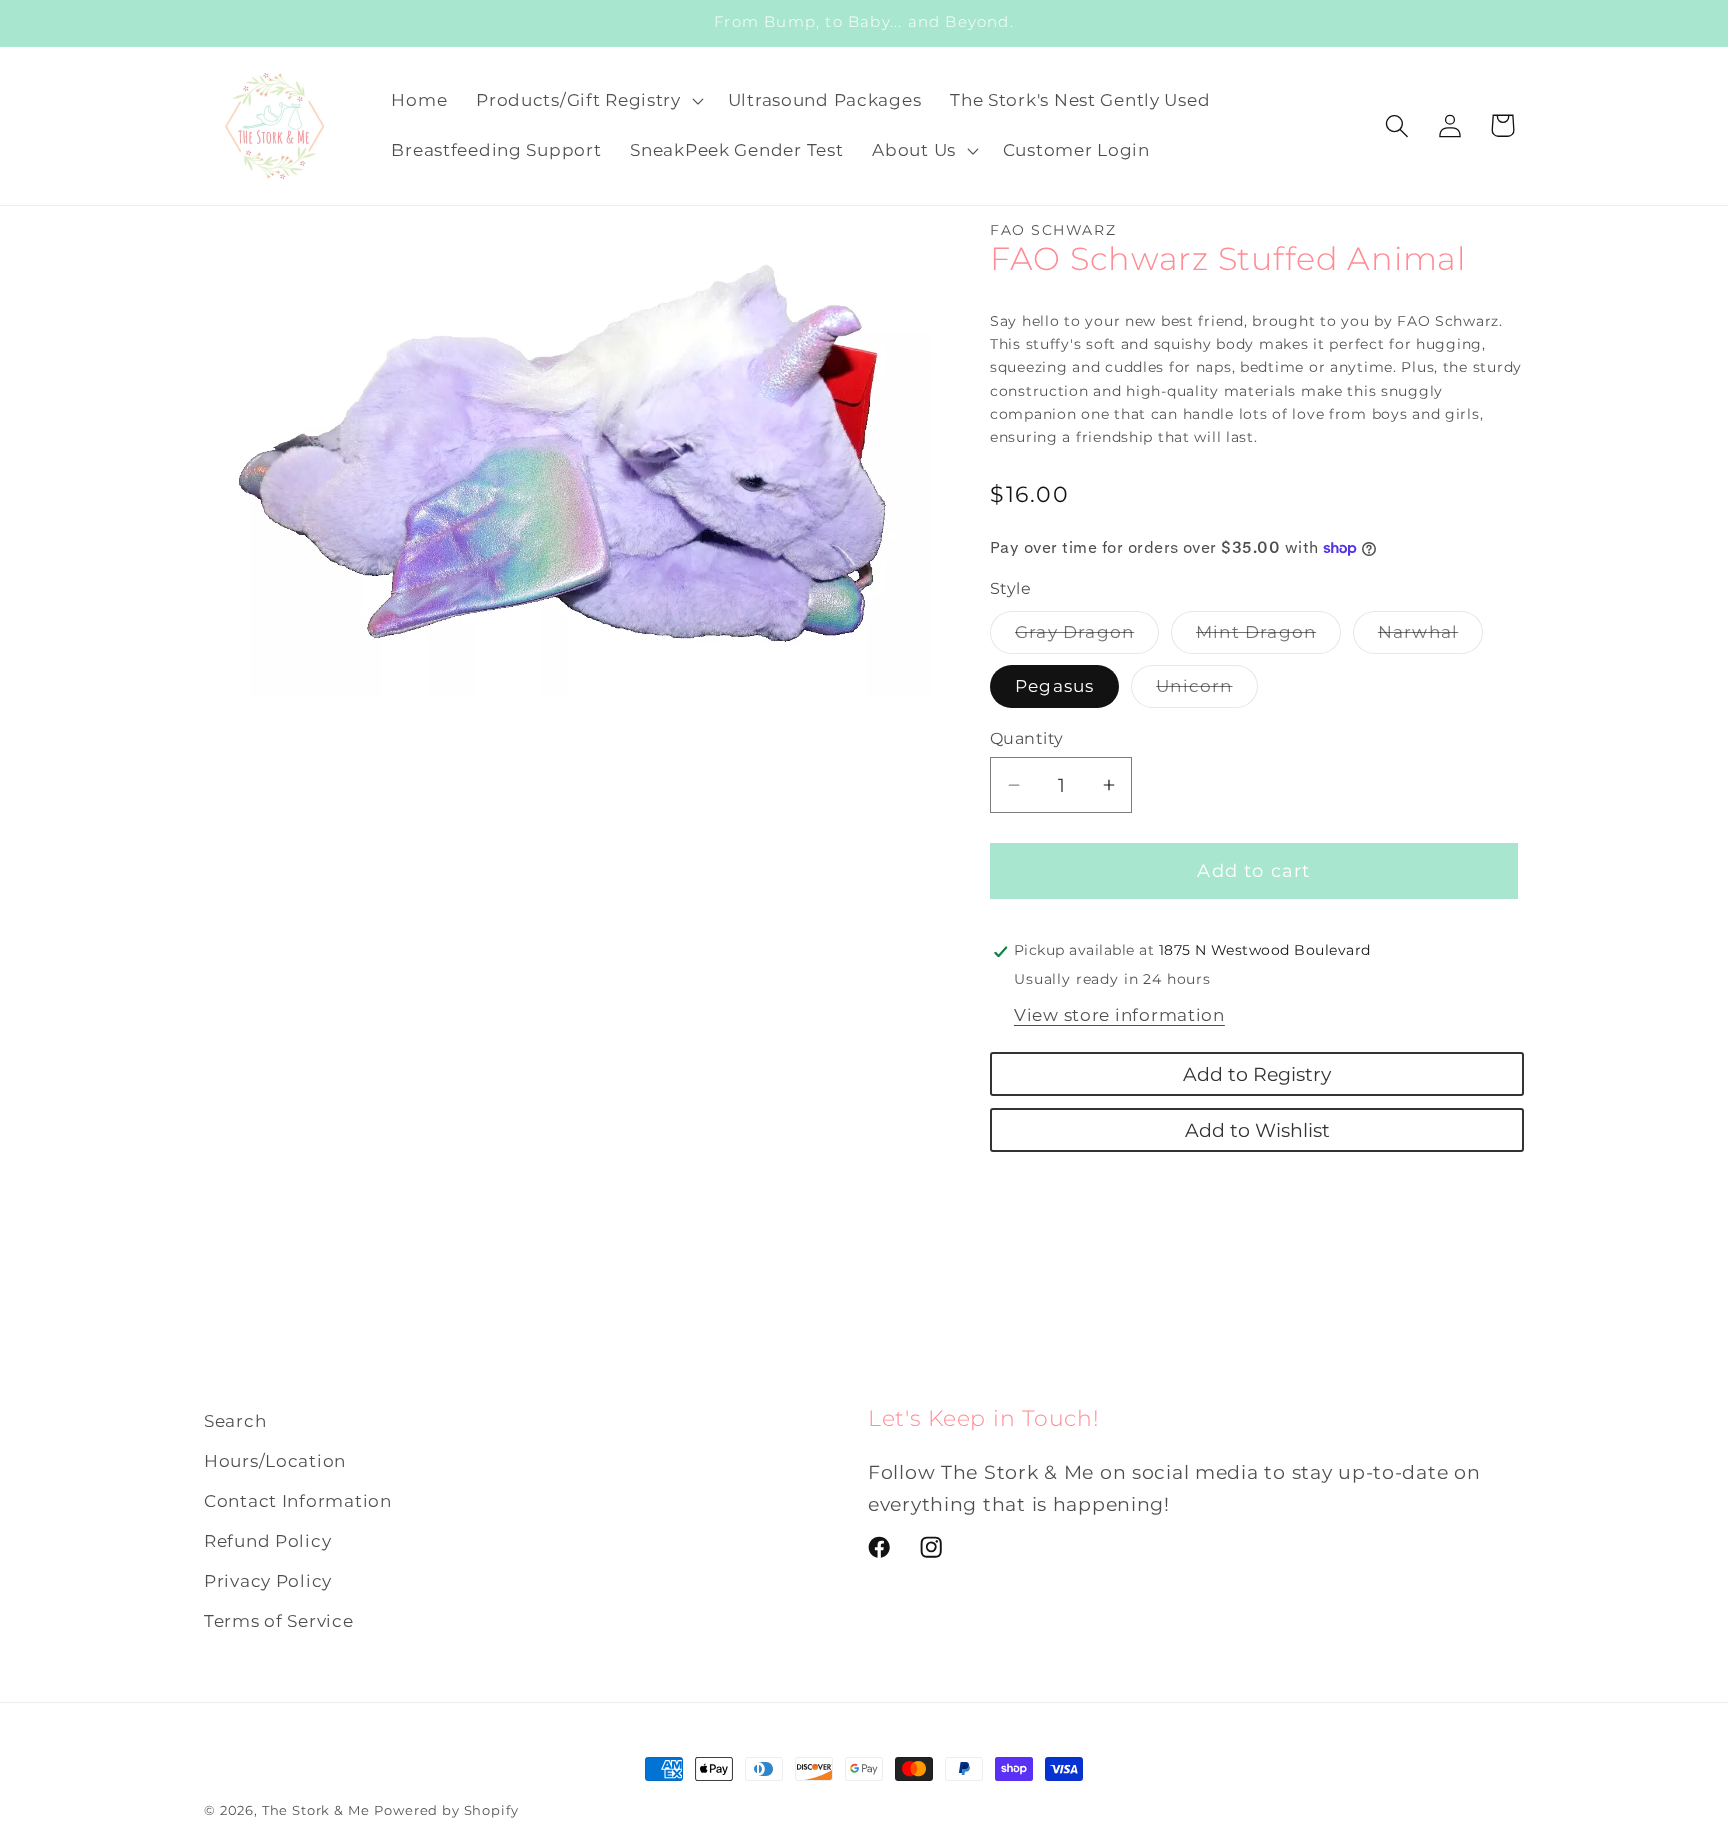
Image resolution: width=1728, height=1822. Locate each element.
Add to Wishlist (1257, 1130)
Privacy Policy (268, 1581)
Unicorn (1206, 691)
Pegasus (1054, 686)
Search (235, 1421)
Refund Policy (267, 1541)
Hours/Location (275, 1461)
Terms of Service (279, 1621)
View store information (1119, 1015)
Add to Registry (1257, 1074)
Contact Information (298, 1501)
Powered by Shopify (446, 1810)
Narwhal (1430, 637)
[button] (588, 101)
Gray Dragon (1087, 637)
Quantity (1027, 738)
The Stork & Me (316, 1810)
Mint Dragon (1268, 637)
